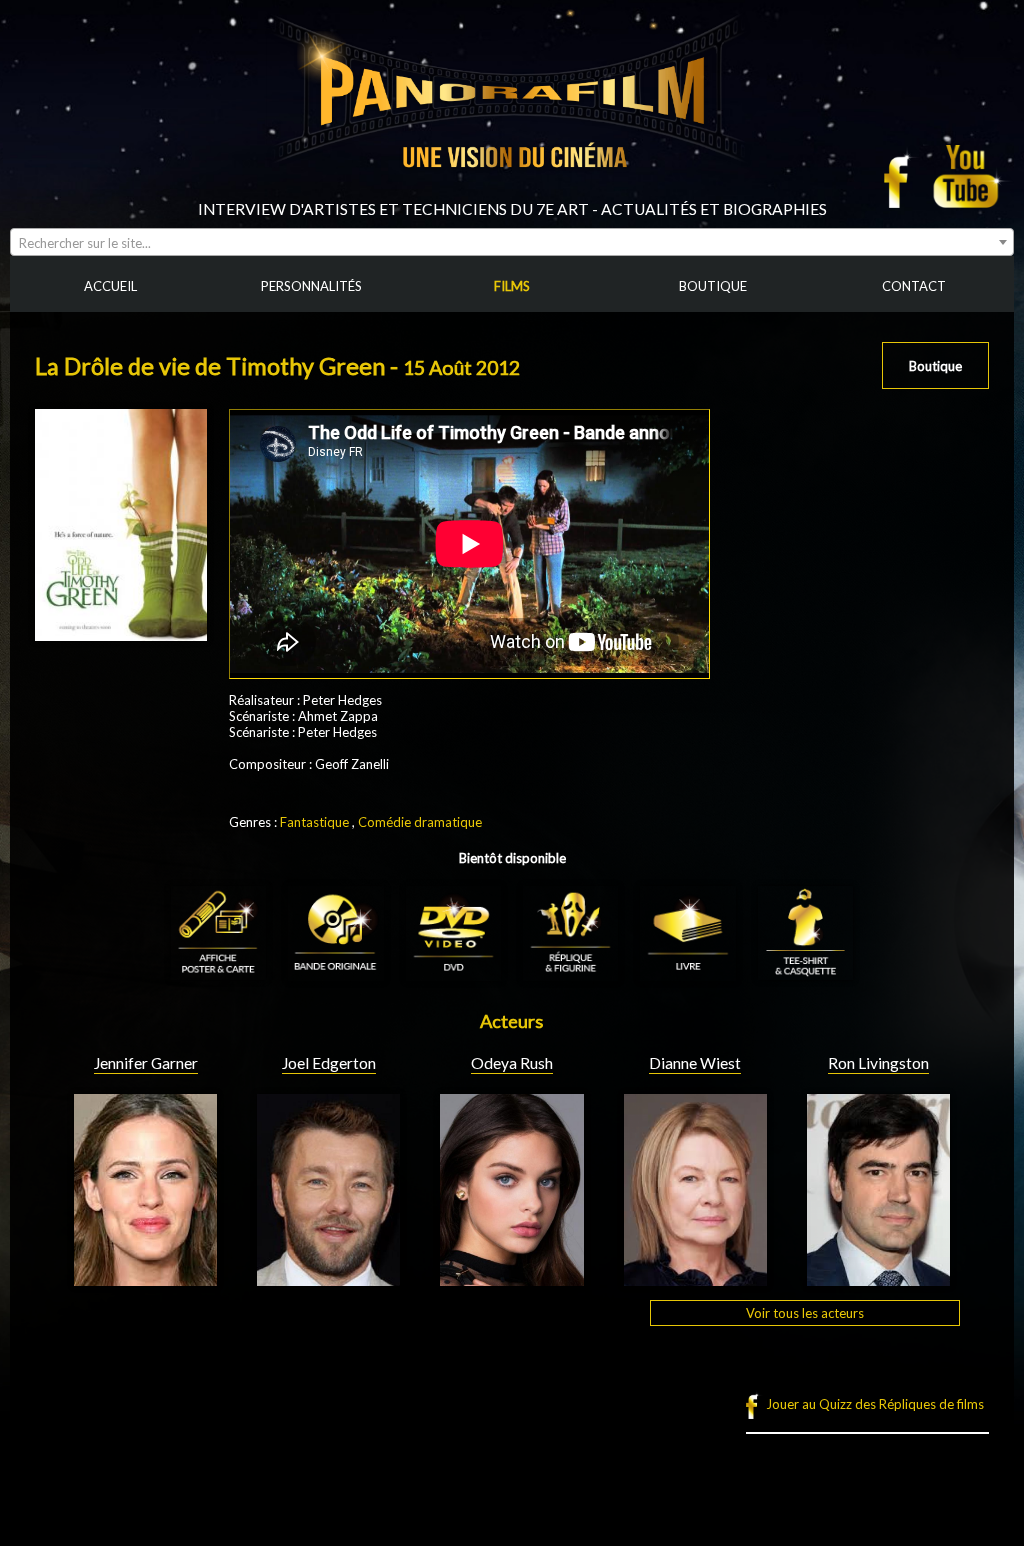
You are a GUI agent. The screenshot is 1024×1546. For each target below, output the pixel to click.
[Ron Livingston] (878, 1278)
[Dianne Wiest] (695, 1278)
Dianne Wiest (695, 1063)
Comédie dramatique (420, 822)
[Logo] (512, 192)
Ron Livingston (878, 1063)
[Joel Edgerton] (328, 1278)
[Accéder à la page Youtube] (968, 176)
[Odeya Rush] (511, 1278)
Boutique (935, 366)
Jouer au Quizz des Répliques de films (875, 1404)
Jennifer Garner (146, 1063)
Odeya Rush (512, 1063)
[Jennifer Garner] (145, 1278)
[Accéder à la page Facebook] (902, 176)
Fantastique (314, 822)
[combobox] (512, 242)
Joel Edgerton (329, 1063)
